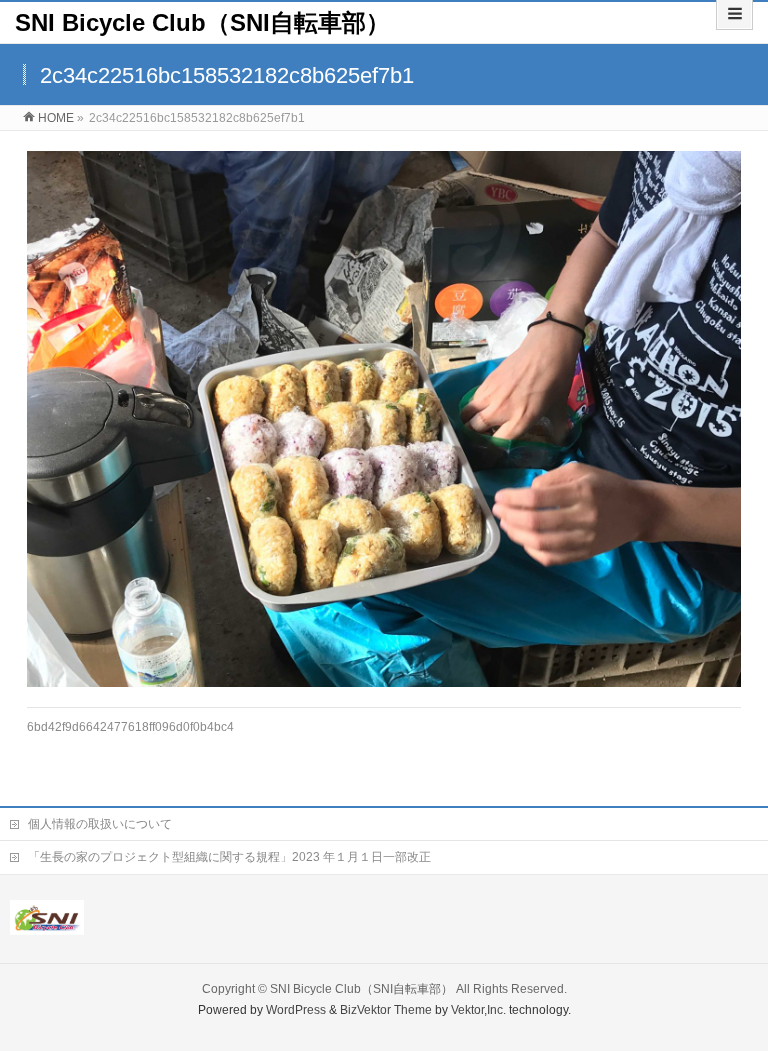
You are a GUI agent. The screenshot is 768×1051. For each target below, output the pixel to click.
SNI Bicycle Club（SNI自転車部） (202, 22)
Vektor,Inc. (478, 1010)
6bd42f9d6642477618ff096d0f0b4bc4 (130, 727)
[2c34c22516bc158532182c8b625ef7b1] (384, 419)
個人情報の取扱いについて (100, 824)
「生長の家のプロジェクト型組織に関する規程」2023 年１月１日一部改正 (229, 857)
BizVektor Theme (386, 1010)
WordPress (296, 1010)
